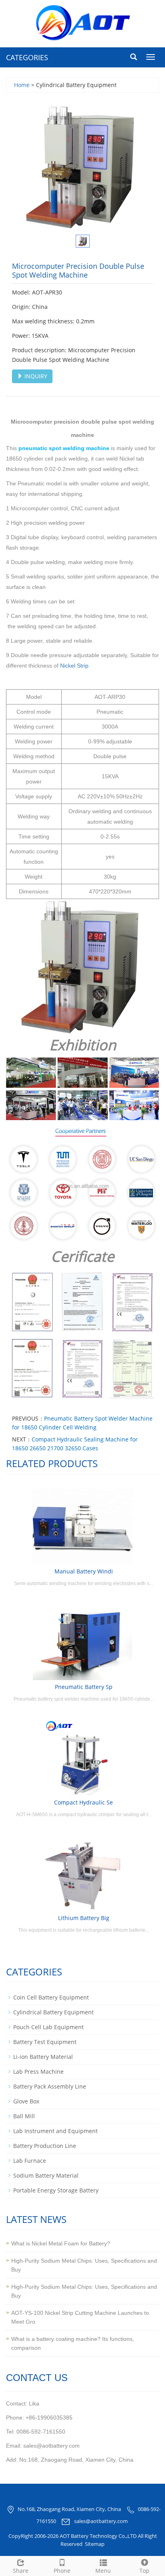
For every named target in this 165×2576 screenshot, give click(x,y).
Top (144, 2571)
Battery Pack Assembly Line (50, 2086)
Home (22, 85)
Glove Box (26, 2101)
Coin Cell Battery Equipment (51, 1997)
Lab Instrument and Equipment (55, 2131)
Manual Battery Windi (84, 1571)
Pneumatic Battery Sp (84, 1687)
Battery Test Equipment (45, 2042)
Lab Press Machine (38, 2072)
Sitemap (95, 2544)
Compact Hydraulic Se (84, 1802)
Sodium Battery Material (46, 2175)
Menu (103, 2571)
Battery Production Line (45, 2146)
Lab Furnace (30, 2161)
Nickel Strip (74, 666)
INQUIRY (35, 376)
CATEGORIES (27, 57)
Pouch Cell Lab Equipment (48, 2027)
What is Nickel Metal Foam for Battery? (61, 2243)
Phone (62, 2571)
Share (21, 2571)
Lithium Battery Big (84, 1918)
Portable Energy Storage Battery (56, 2190)
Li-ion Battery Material (43, 2057)
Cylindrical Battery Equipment (53, 2012)
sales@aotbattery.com (101, 2521)
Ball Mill (24, 2116)
